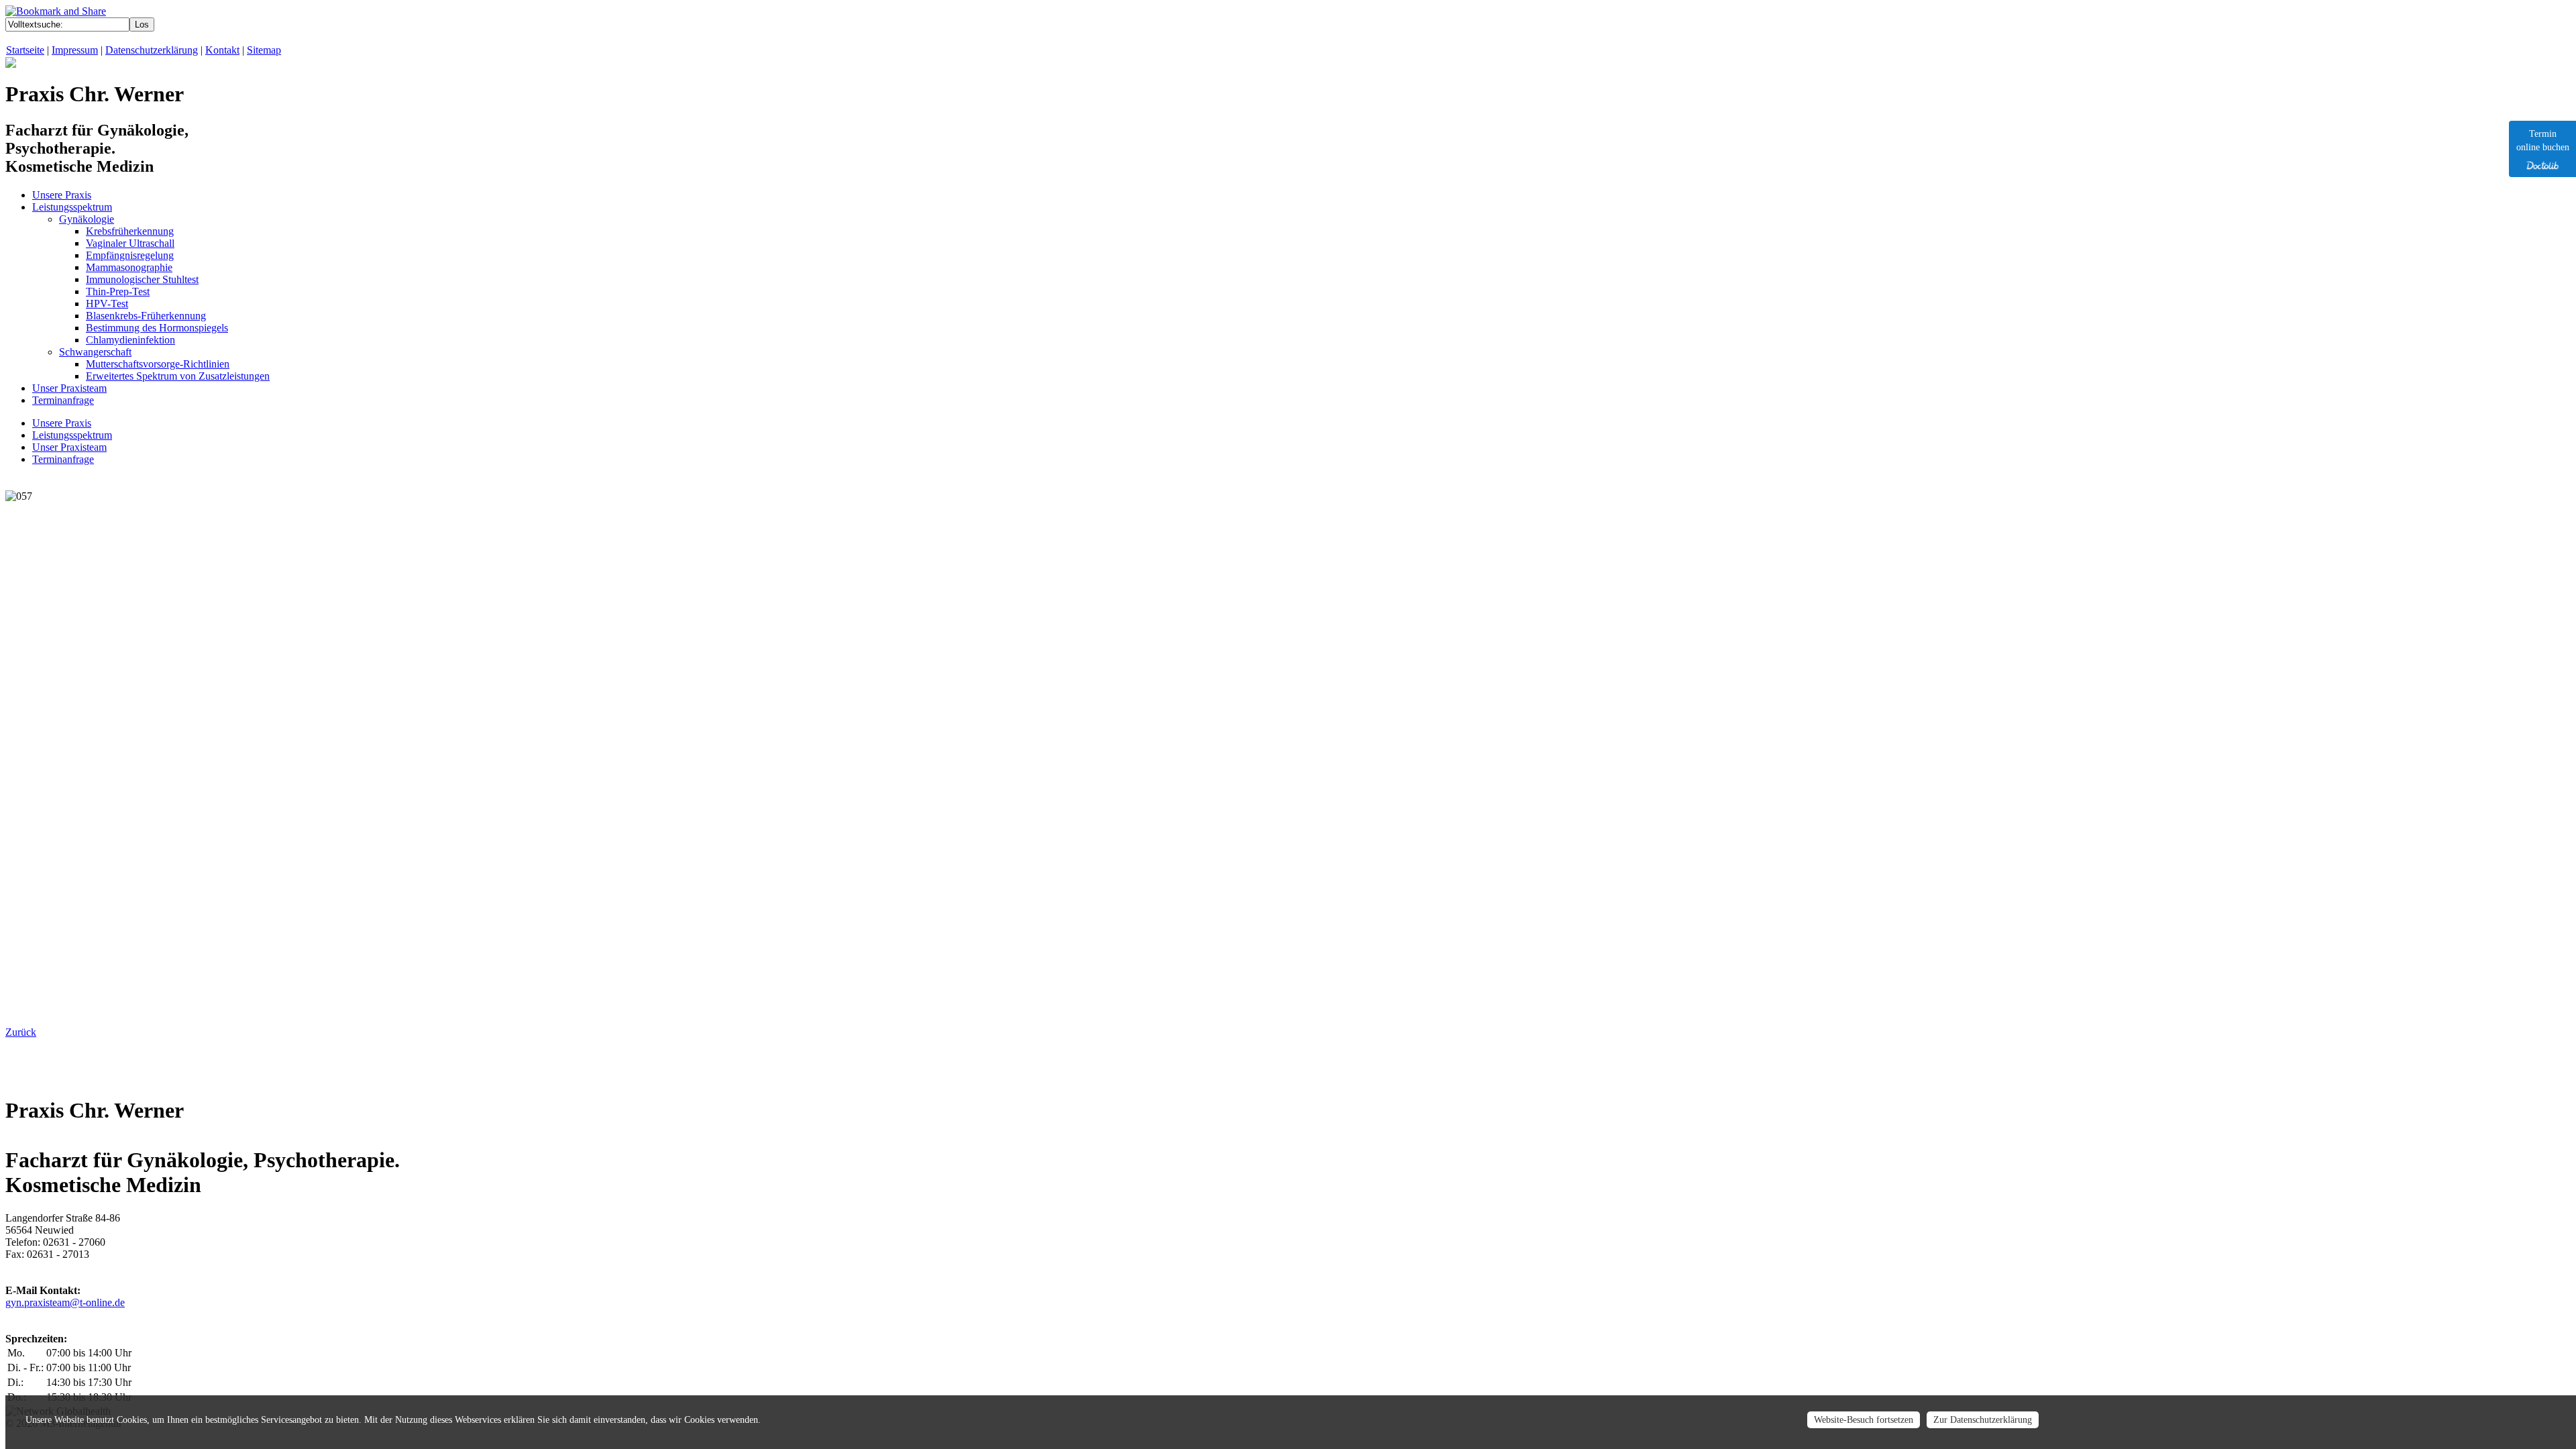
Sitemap (264, 50)
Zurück (21, 1032)
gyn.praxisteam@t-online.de (65, 1302)
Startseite (25, 50)
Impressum (75, 50)
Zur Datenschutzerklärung (1983, 1420)
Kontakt (222, 50)
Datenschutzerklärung (152, 50)
